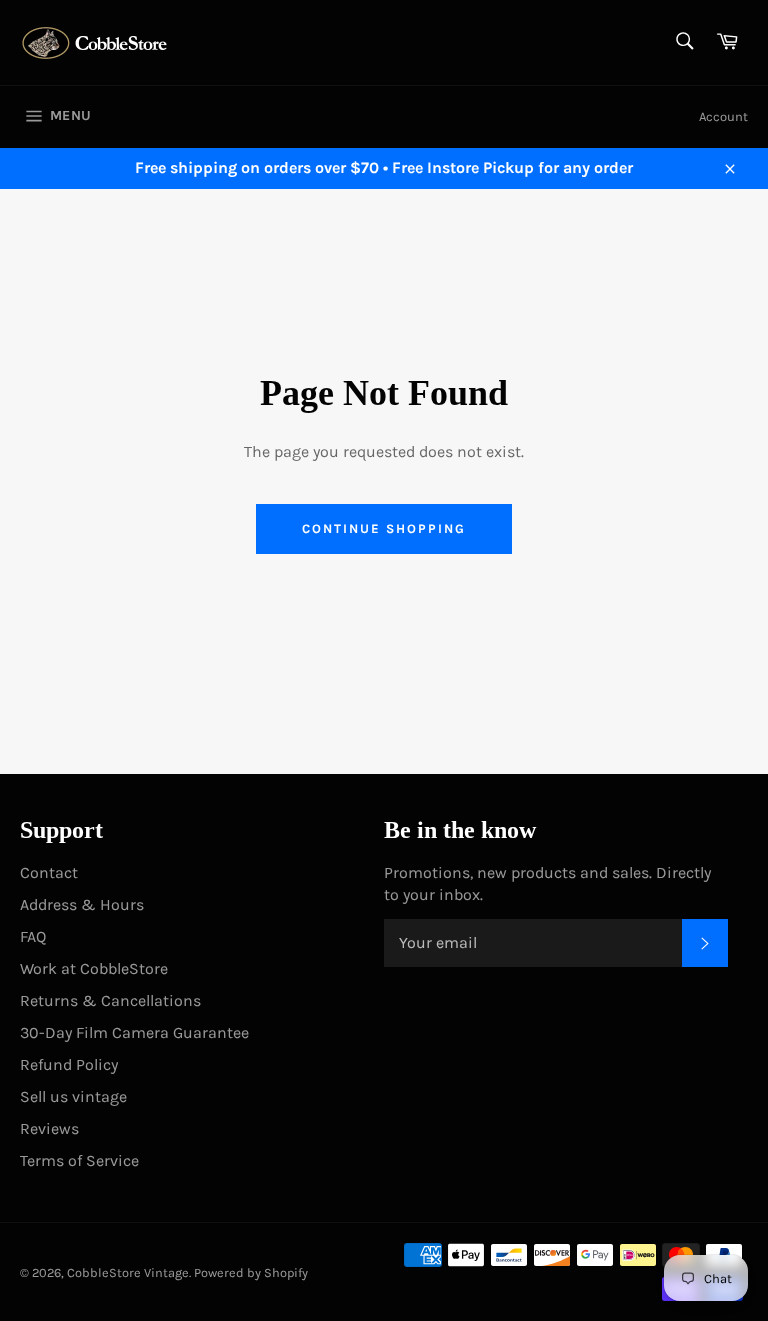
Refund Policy (69, 1064)
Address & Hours (82, 904)
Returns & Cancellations (110, 1000)
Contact (49, 872)
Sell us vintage (73, 1096)
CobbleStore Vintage (128, 1272)
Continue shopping (383, 528)
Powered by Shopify (251, 1272)
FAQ (33, 936)
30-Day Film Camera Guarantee (134, 1032)
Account (723, 116)
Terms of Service (79, 1160)
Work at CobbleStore (94, 968)
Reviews (49, 1128)
